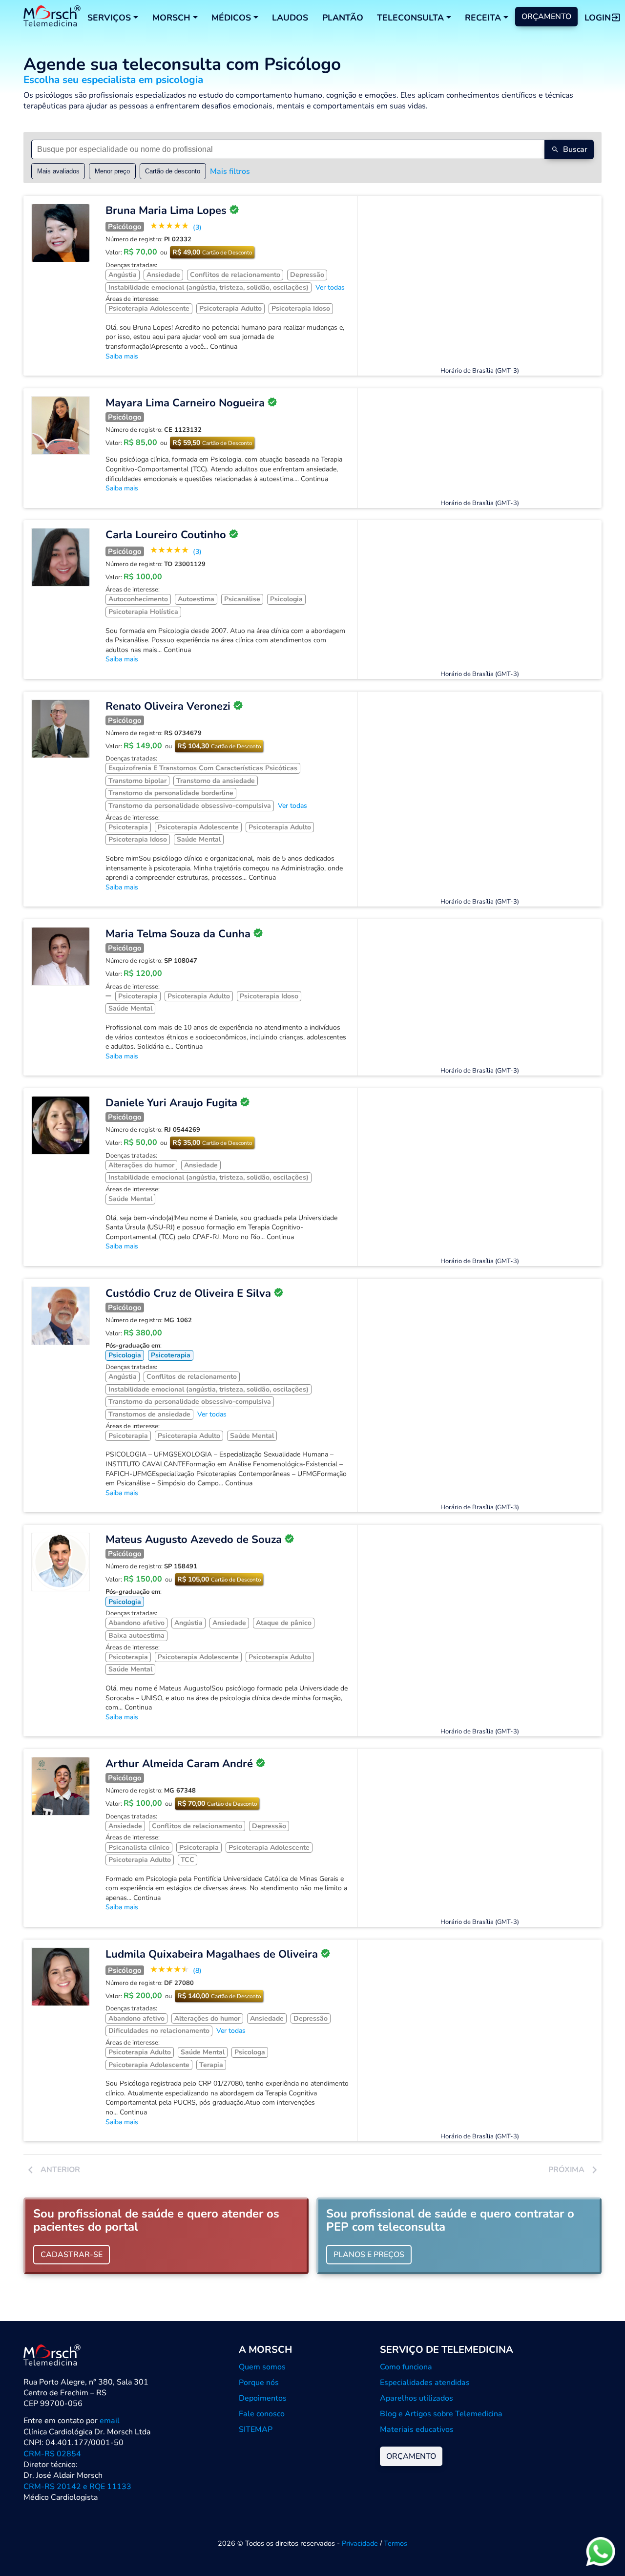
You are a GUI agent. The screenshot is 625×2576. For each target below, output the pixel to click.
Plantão (343, 18)
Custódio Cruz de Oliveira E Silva (188, 1293)
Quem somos (262, 2367)
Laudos (290, 18)
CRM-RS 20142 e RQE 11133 (77, 2487)
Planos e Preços (369, 2255)
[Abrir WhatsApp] (601, 2551)
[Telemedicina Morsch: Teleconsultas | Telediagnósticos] (52, 17)
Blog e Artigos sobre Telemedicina (441, 2414)
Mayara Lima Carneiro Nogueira (185, 403)
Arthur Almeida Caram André (179, 1764)
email (110, 2421)
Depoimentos (263, 2398)
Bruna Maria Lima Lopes (166, 211)
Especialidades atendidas (425, 2383)
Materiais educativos (417, 2429)
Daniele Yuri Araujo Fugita (171, 1103)
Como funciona (406, 2367)
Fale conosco (262, 2414)
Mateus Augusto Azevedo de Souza (194, 1540)
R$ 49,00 (212, 252)
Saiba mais (122, 356)
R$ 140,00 (219, 1996)
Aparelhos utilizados (417, 2398)
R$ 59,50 (212, 443)
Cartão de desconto (173, 171)
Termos (396, 2543)
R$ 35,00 (212, 1143)
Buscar (575, 149)
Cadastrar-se (72, 2255)
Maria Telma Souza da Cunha (178, 934)
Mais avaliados (58, 171)
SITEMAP (256, 2429)
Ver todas (330, 287)
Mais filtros (230, 171)
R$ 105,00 (219, 1579)
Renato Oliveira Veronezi (168, 706)
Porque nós (259, 2383)
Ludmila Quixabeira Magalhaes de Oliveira (212, 1954)
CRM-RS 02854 (52, 2454)
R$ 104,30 (219, 746)
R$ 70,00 (217, 1804)
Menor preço (112, 171)
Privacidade (360, 2543)
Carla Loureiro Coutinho (166, 535)
